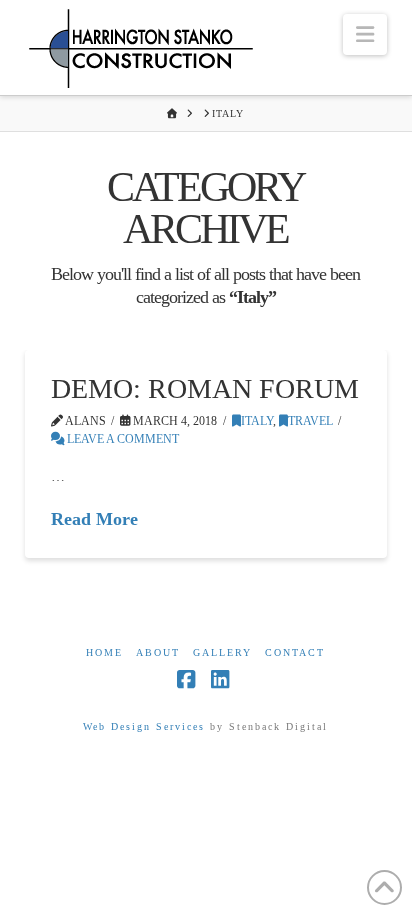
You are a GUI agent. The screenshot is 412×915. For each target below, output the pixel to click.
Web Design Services (144, 726)
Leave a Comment (121, 439)
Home (104, 652)
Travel (310, 421)
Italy (257, 421)
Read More (94, 519)
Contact (295, 652)
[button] (365, 34)
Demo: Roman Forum (205, 388)
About (158, 652)
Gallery (222, 652)
